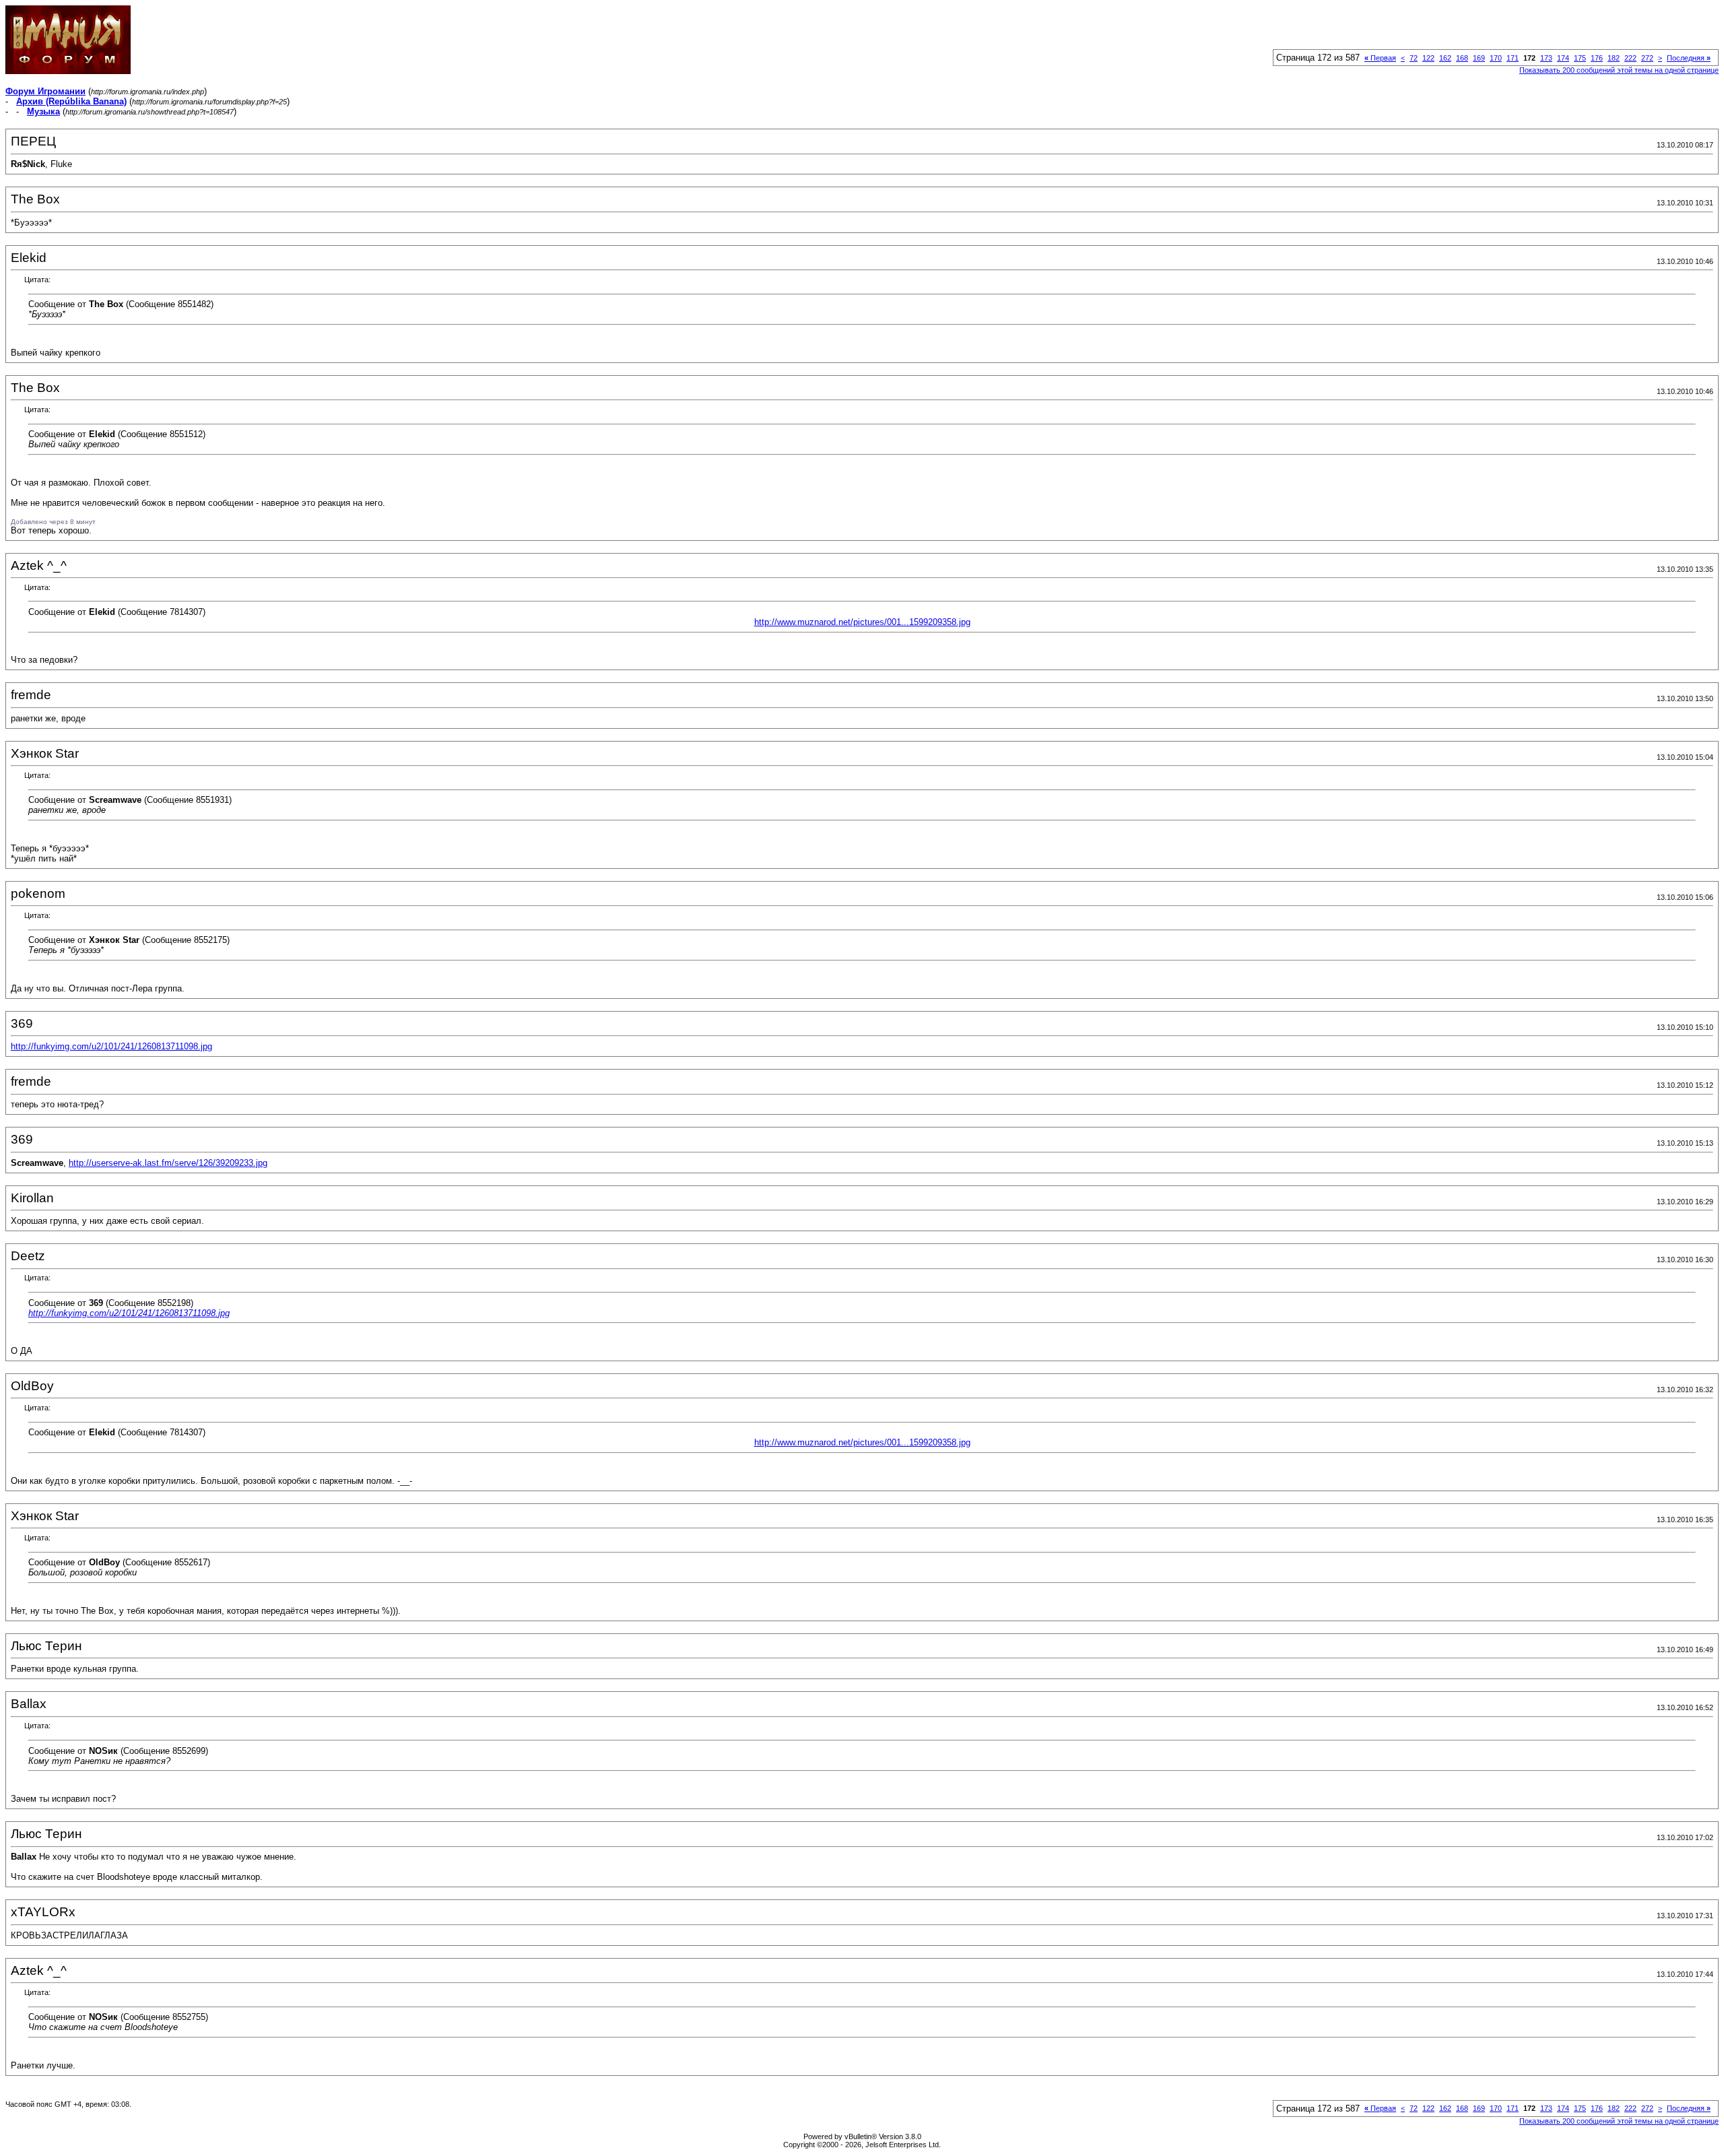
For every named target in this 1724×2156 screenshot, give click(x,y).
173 (1546, 58)
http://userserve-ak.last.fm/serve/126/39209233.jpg (168, 1163)
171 (1513, 58)
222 (1630, 58)
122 (1428, 58)
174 (1563, 58)
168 (1462, 58)
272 (1647, 58)
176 (1597, 58)
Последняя (1689, 58)
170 (1496, 58)
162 (1445, 58)
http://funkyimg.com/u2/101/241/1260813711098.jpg (111, 1046)
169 (1479, 58)
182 (1614, 58)
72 (1414, 58)
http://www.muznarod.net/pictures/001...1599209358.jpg (862, 622)
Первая (1380, 58)
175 (1580, 58)
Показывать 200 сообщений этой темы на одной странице (1619, 70)
